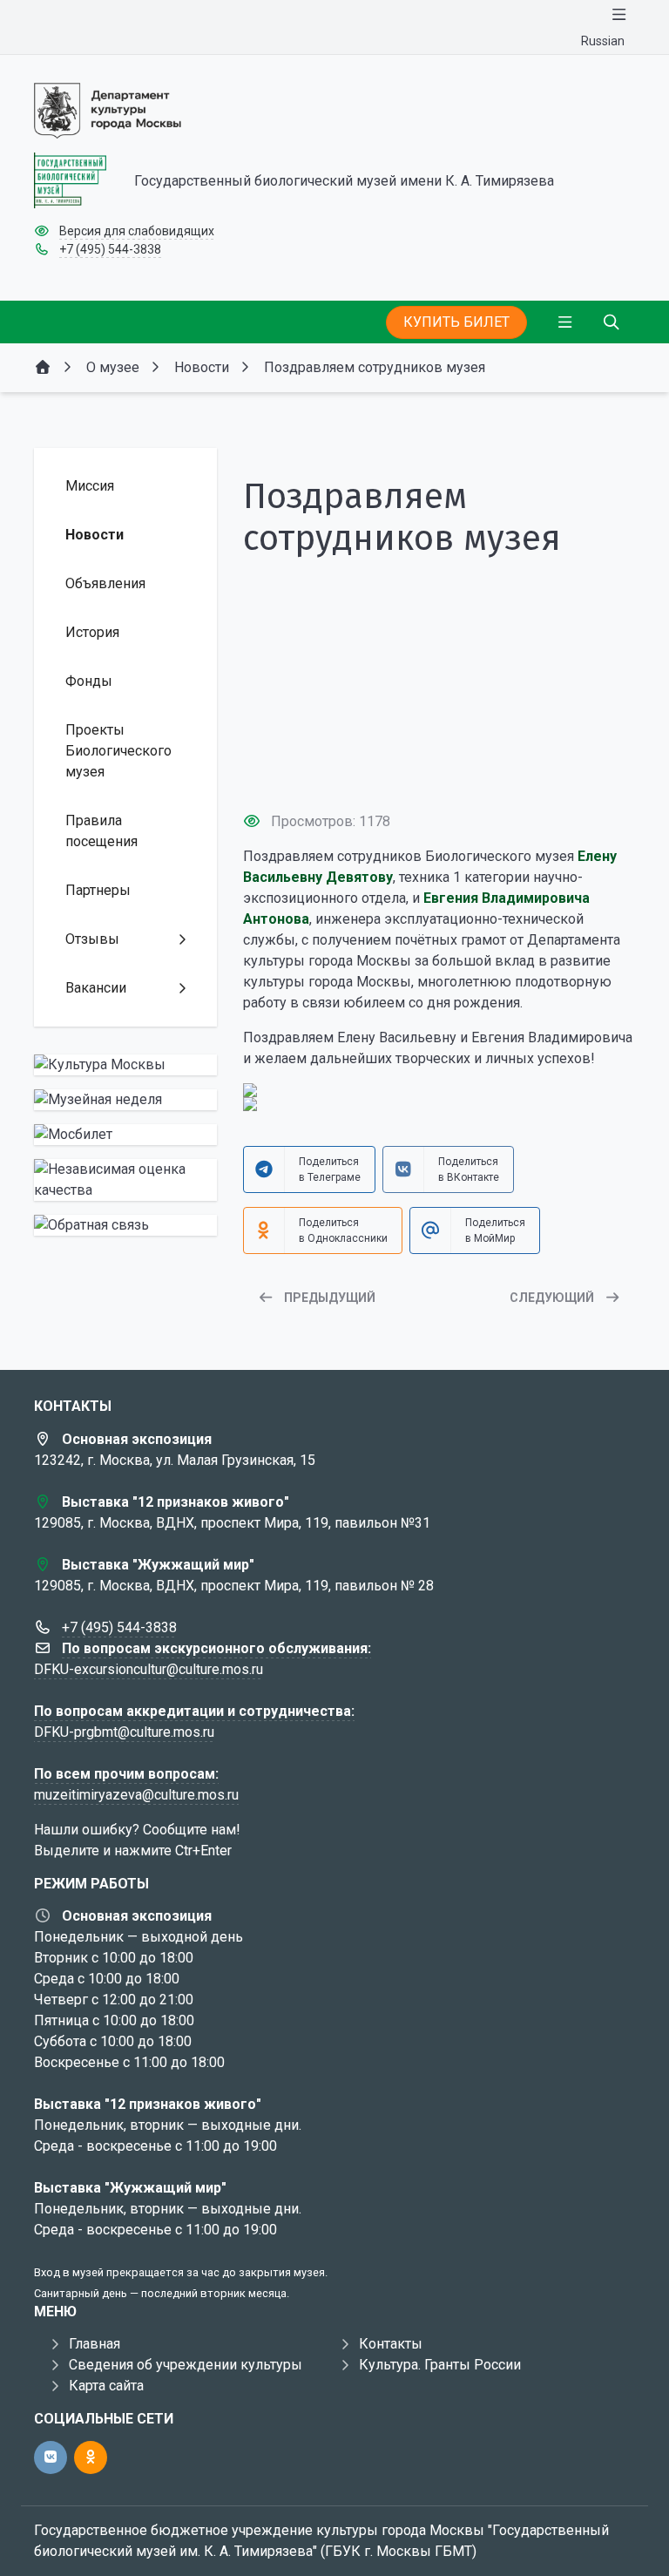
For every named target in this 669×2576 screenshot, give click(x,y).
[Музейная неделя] (125, 1100)
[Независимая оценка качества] (125, 1180)
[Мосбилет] (125, 1135)
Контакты (391, 2344)
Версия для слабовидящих (137, 231)
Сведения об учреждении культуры (186, 2365)
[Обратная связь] (125, 1225)
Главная (95, 2344)
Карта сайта (106, 2386)
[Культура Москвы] (125, 1065)
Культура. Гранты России (440, 2365)
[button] (439, 765)
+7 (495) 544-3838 (110, 249)
